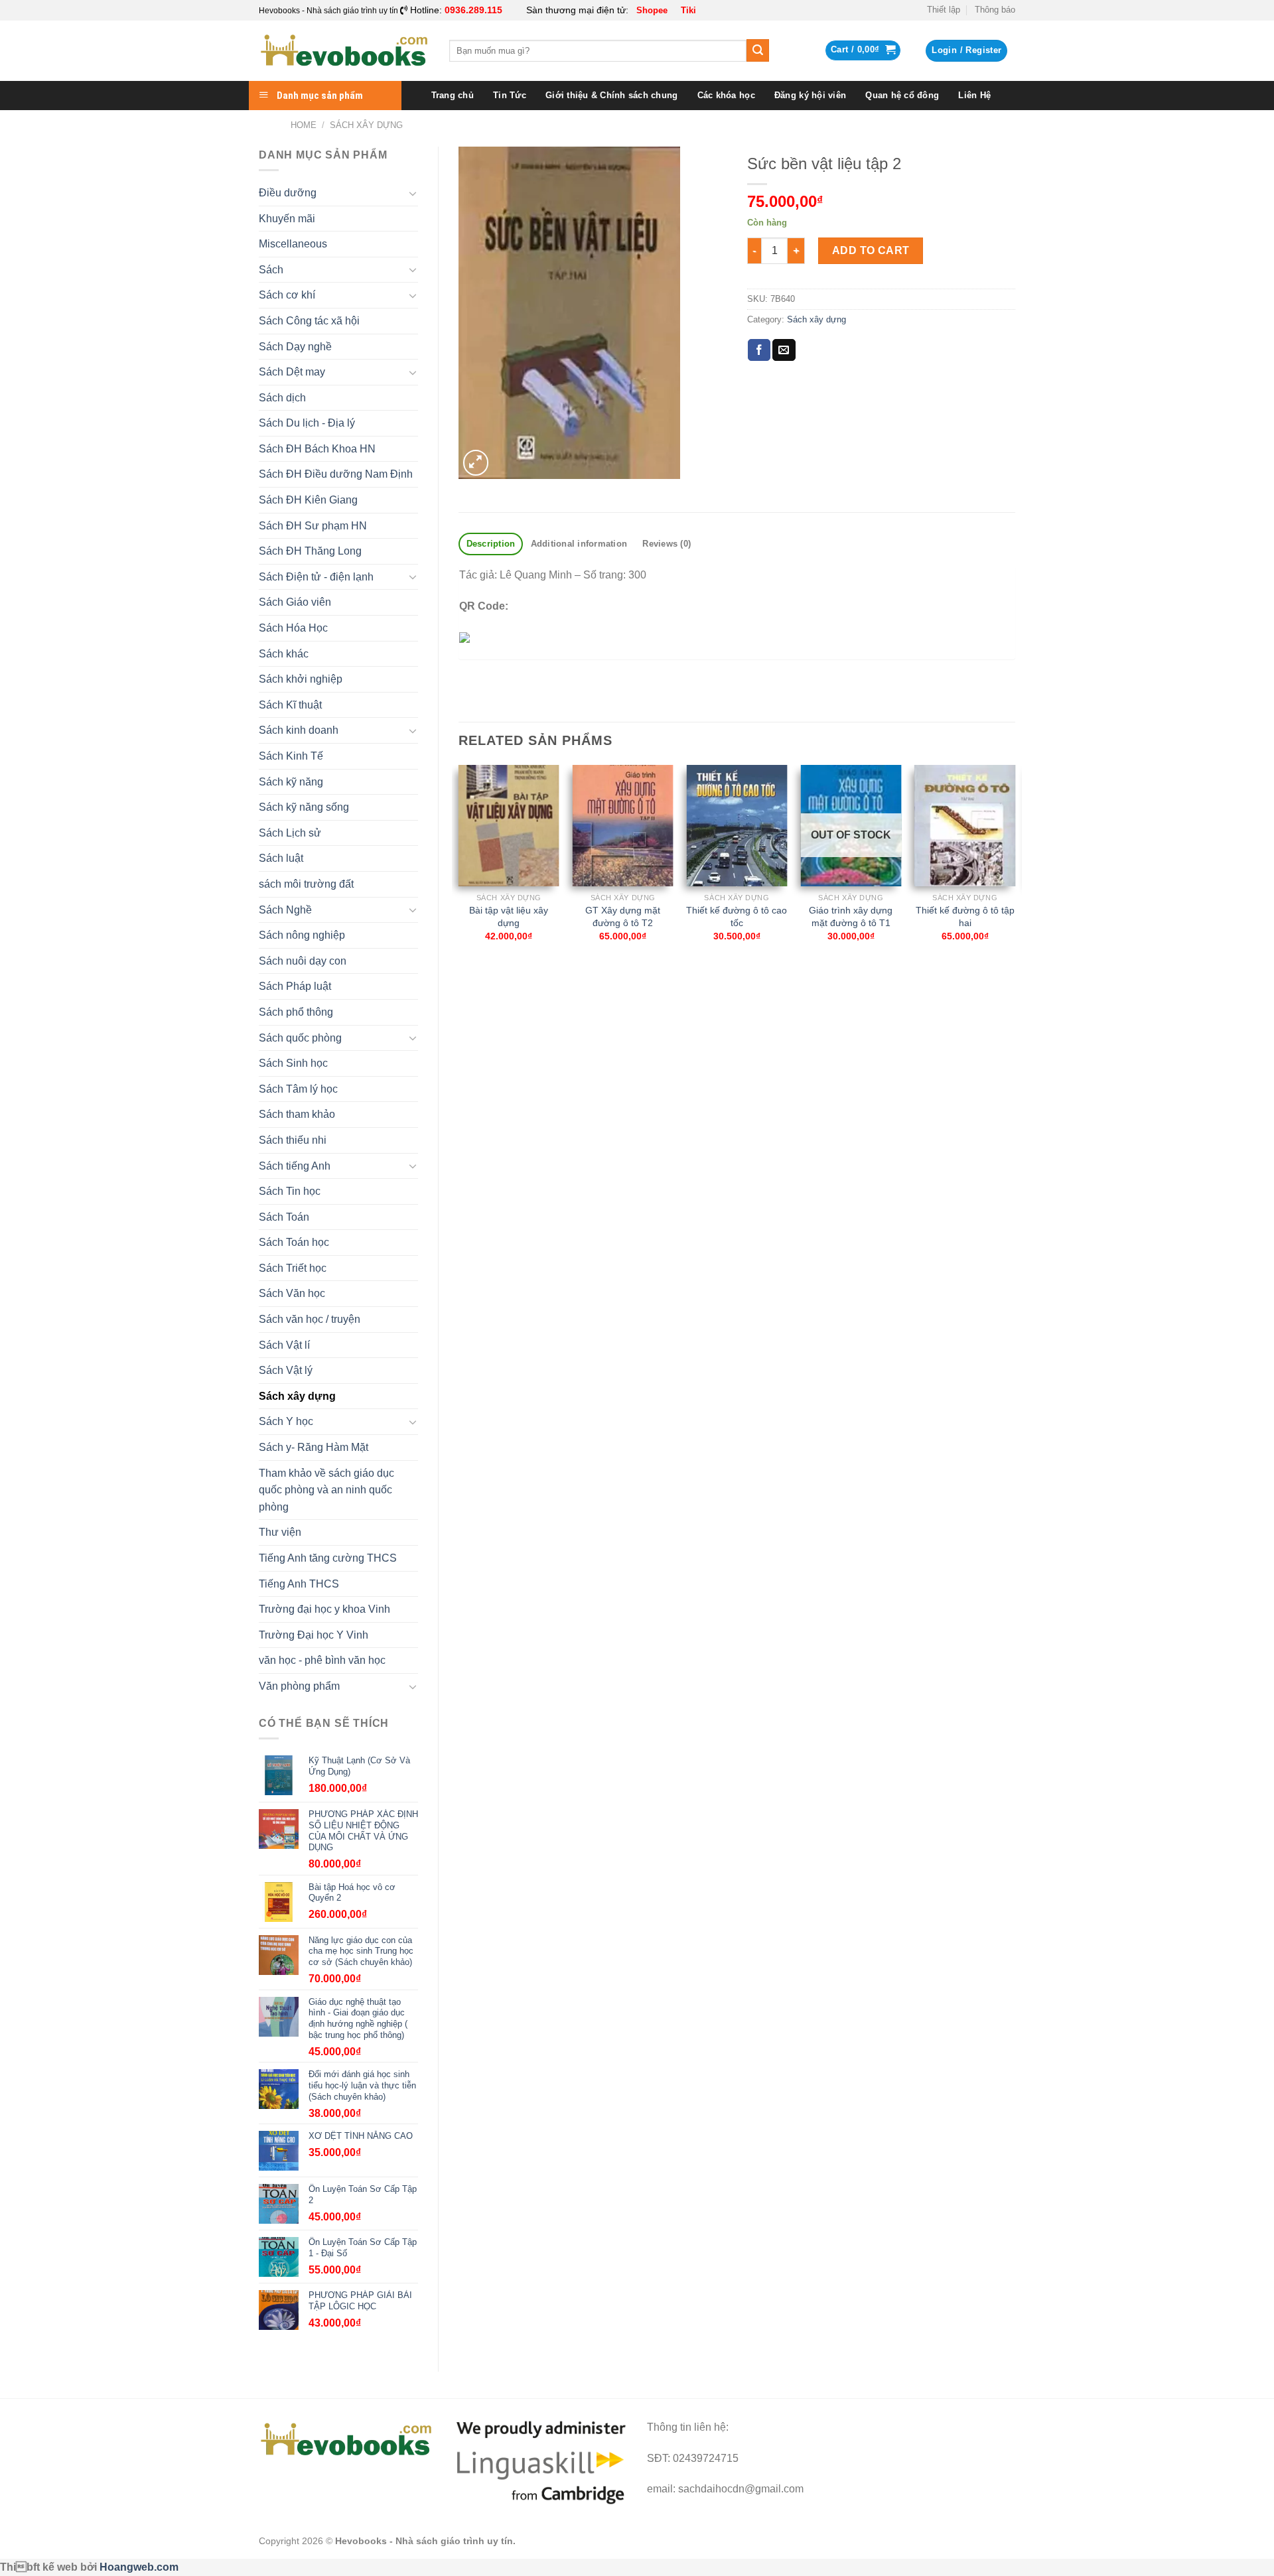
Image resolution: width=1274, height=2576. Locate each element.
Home (304, 125)
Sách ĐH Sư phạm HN (313, 526)
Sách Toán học (294, 1242)
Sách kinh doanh (299, 730)
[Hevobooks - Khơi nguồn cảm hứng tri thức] (344, 51)
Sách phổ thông (296, 1012)
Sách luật (281, 858)
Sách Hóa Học (293, 628)
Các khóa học (726, 95)
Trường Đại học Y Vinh (314, 1635)
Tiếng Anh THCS (299, 1584)
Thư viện (280, 1532)
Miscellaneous (293, 244)
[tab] (491, 544)
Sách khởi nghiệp (301, 679)
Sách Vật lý (286, 1370)
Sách (271, 270)
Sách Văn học (292, 1293)
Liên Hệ (974, 95)
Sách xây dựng (366, 125)
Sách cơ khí (287, 295)
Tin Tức (510, 95)
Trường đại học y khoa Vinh (324, 1609)
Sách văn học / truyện (310, 1319)
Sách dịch (282, 398)
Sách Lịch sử (290, 833)
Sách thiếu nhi (293, 1140)
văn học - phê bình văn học (322, 1660)
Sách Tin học (290, 1191)
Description (491, 544)
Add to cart (871, 250)
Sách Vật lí (284, 1345)
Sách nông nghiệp (302, 935)
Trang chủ (453, 95)
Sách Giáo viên (295, 602)
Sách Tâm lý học (298, 1089)
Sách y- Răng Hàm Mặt (314, 1447)
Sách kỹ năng (291, 782)
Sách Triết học (293, 1268)
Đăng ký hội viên (810, 95)
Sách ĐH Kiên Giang (308, 500)
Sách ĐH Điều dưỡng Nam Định (336, 474)
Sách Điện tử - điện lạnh (316, 577)
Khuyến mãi (287, 219)
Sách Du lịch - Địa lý (307, 423)
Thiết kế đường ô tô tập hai (965, 916)
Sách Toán (284, 1217)
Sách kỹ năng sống (304, 807)
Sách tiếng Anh (295, 1166)
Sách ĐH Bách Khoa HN (317, 449)
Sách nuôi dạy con (303, 961)
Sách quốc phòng (300, 1038)
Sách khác (284, 654)
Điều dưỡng (288, 193)
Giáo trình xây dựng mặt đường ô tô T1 (851, 916)
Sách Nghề (285, 910)
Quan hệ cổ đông (902, 95)
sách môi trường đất (306, 884)
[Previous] (459, 877)
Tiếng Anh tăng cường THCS (328, 1558)
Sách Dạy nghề (295, 347)
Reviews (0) (667, 544)
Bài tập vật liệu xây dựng (509, 916)
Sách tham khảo (297, 1114)
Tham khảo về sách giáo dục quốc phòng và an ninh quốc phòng (326, 1490)
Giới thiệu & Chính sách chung (611, 95)
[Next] (1015, 877)
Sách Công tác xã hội (309, 321)
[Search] (758, 50)
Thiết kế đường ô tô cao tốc (737, 916)
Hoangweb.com (139, 2567)
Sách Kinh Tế (291, 756)
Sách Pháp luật (295, 986)
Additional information (579, 544)
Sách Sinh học (293, 1063)
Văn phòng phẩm (299, 1686)
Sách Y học (286, 1421)
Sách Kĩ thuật (290, 705)
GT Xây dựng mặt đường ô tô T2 (623, 916)
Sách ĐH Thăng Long (310, 551)
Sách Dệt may (292, 372)
